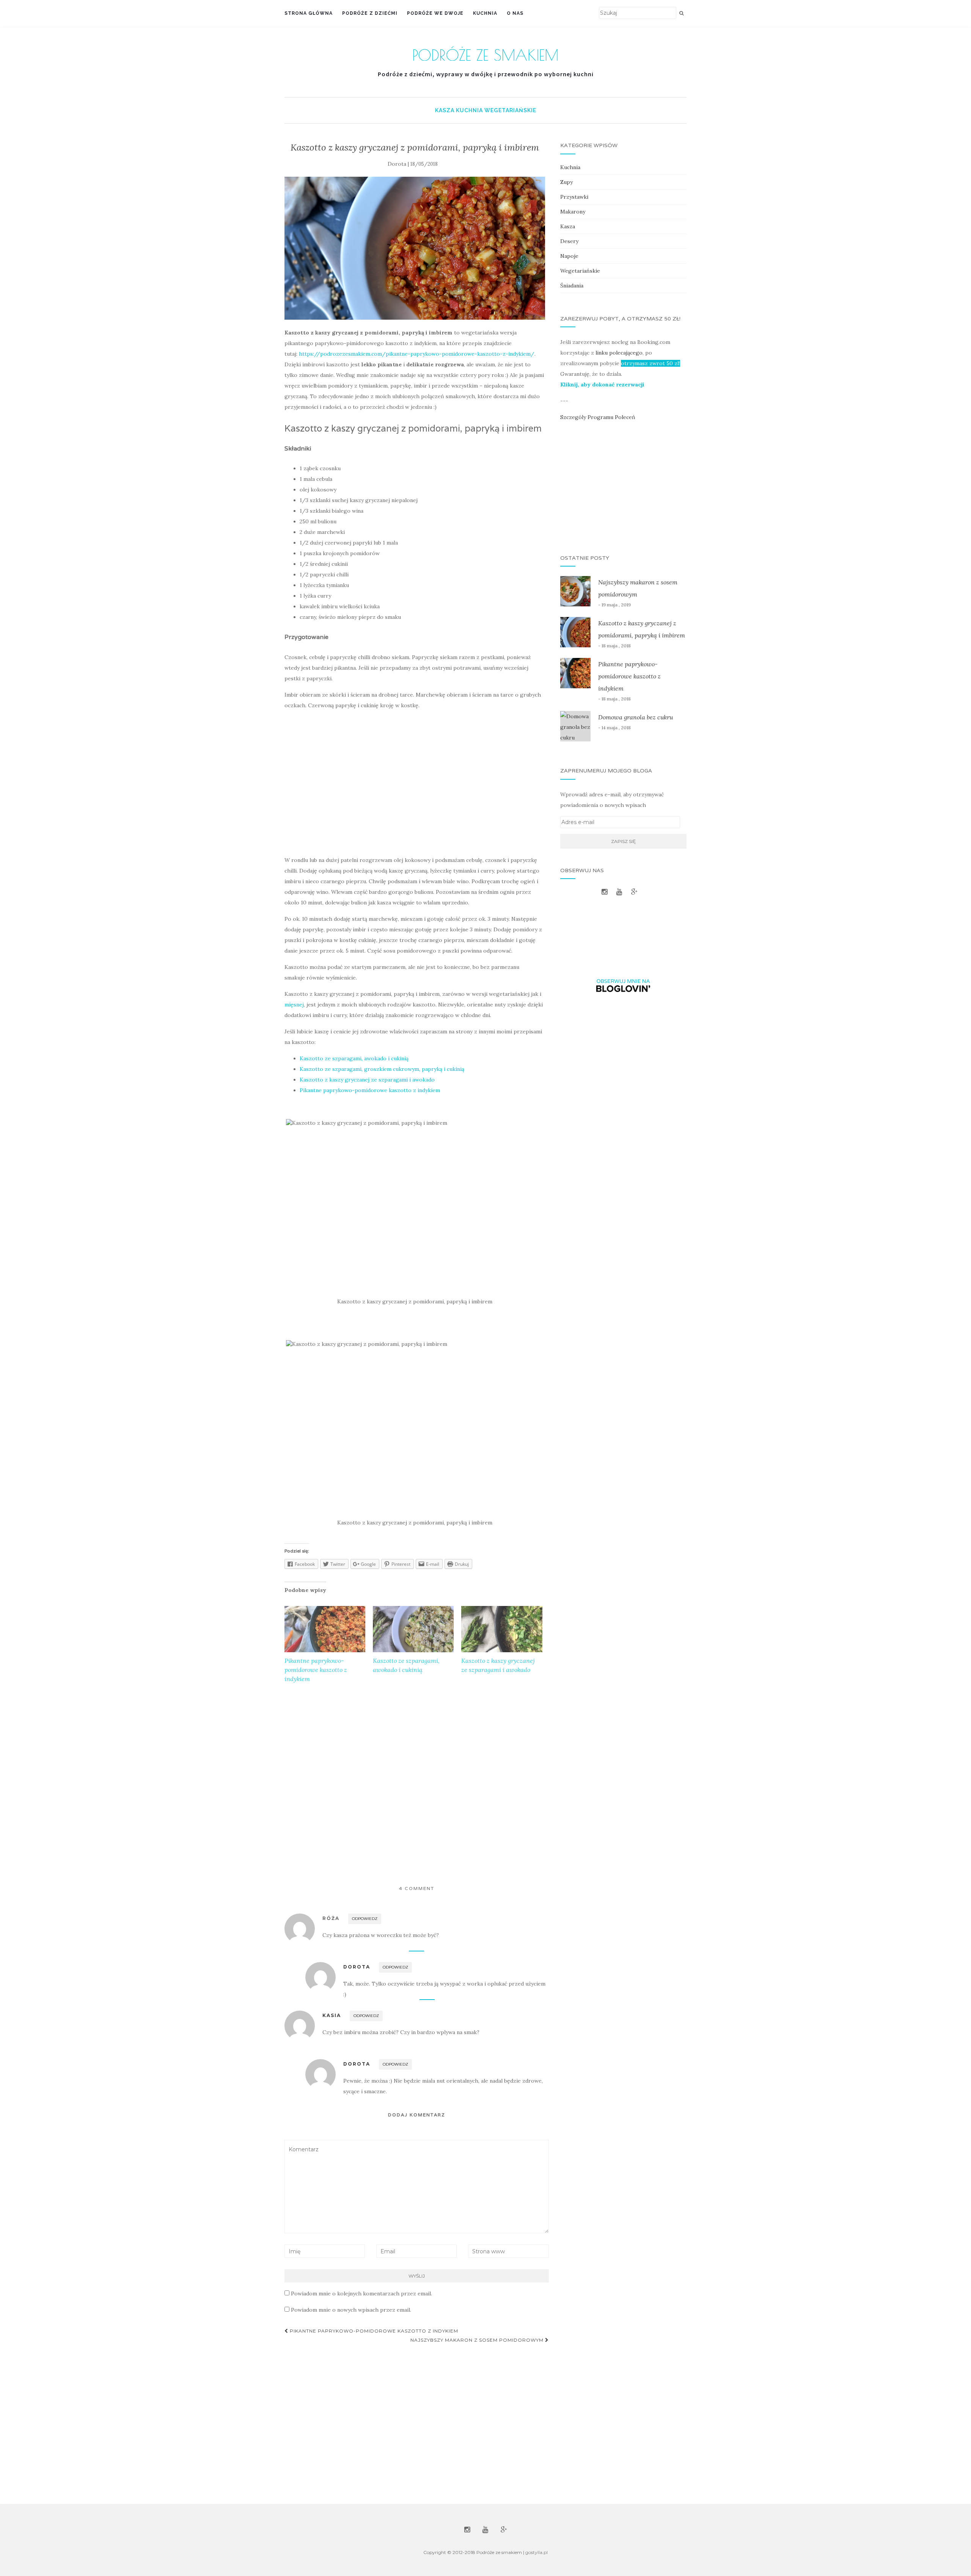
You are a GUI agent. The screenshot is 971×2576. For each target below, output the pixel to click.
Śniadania (572, 286)
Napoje (569, 256)
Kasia (332, 2015)
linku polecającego (619, 353)
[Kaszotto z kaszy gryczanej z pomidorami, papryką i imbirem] (415, 248)
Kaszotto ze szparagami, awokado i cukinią (354, 1058)
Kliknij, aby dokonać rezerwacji (602, 385)
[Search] (681, 13)
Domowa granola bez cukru (636, 717)
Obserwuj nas (628, 947)
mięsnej (294, 1005)
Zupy (566, 182)
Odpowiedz (365, 1919)
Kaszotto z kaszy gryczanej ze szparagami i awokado (367, 1080)
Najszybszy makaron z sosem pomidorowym (478, 2340)
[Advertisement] (415, 783)
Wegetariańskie (510, 110)
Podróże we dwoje (435, 13)
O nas (515, 13)
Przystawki (574, 197)
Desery (569, 241)
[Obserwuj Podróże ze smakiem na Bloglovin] (623, 985)
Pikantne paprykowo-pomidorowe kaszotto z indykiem (370, 1090)
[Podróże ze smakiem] (486, 53)
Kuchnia (485, 13)
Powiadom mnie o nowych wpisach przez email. (351, 2310)
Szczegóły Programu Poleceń (598, 417)
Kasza (445, 110)
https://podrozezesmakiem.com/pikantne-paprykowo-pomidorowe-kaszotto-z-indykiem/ (417, 354)
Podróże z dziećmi (370, 13)
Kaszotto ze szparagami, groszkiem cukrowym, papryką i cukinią (382, 1069)
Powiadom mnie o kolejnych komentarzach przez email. (361, 2293)
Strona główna (309, 13)
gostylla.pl (537, 2552)
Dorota (357, 1967)
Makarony (573, 212)
